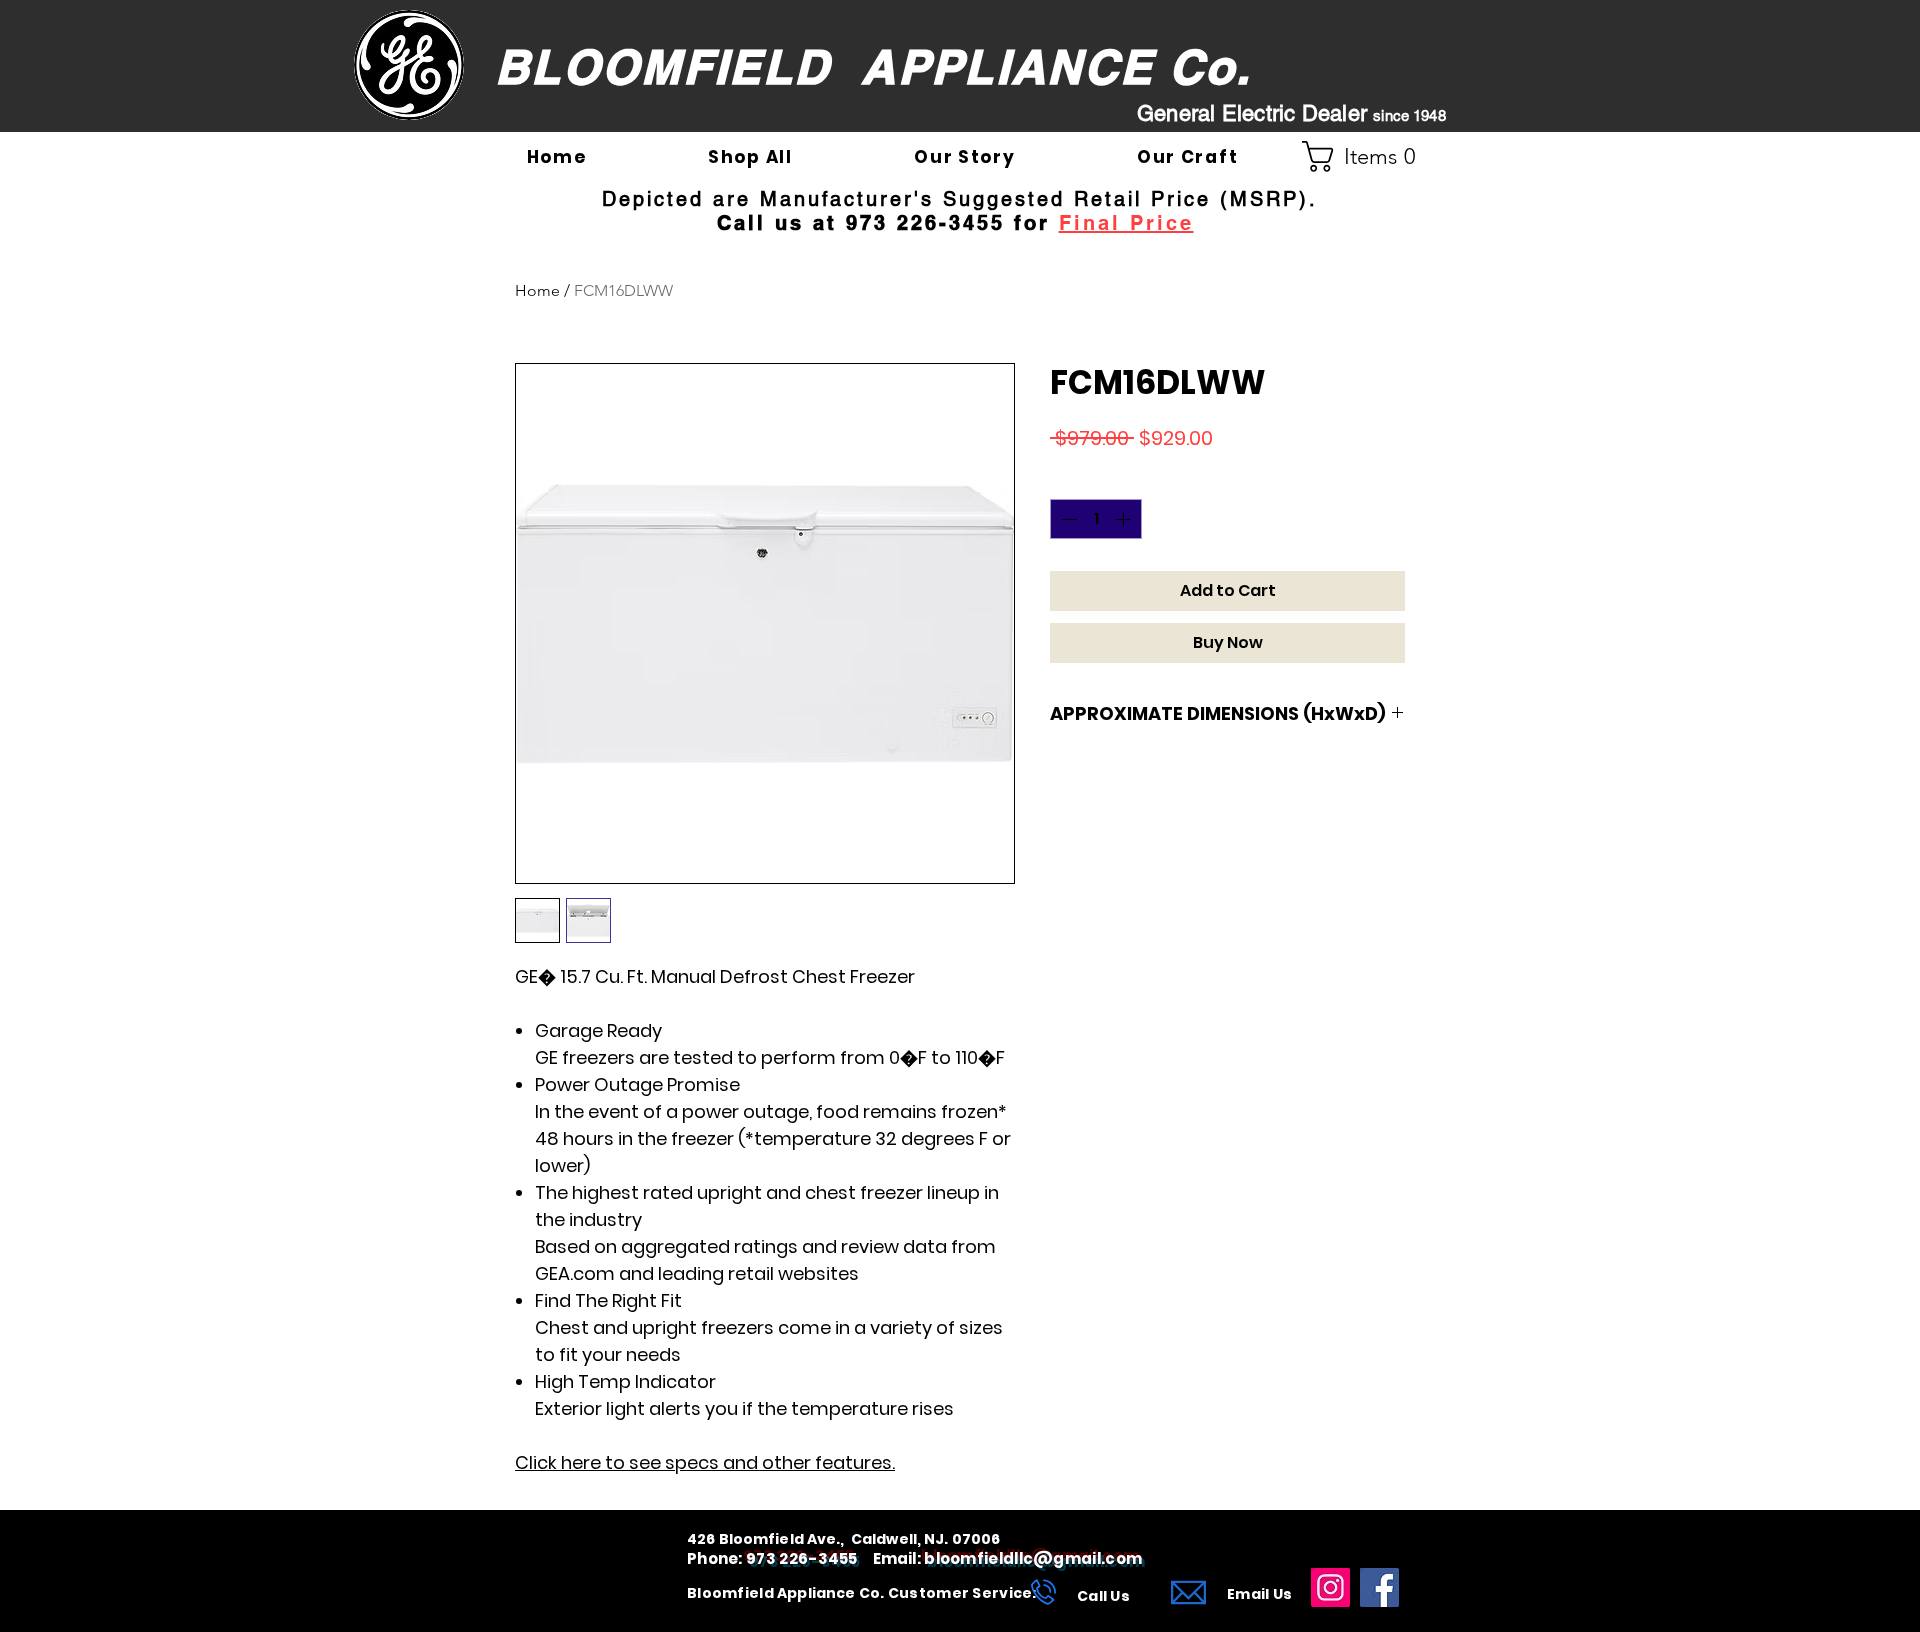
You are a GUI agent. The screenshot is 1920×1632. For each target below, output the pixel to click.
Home (537, 290)
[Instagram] (1330, 1587)
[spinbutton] (1096, 519)
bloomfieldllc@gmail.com (1033, 1558)
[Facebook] (1379, 1587)
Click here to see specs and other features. (705, 1462)
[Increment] (1125, 519)
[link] (1367, 156)
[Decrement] (1067, 519)
